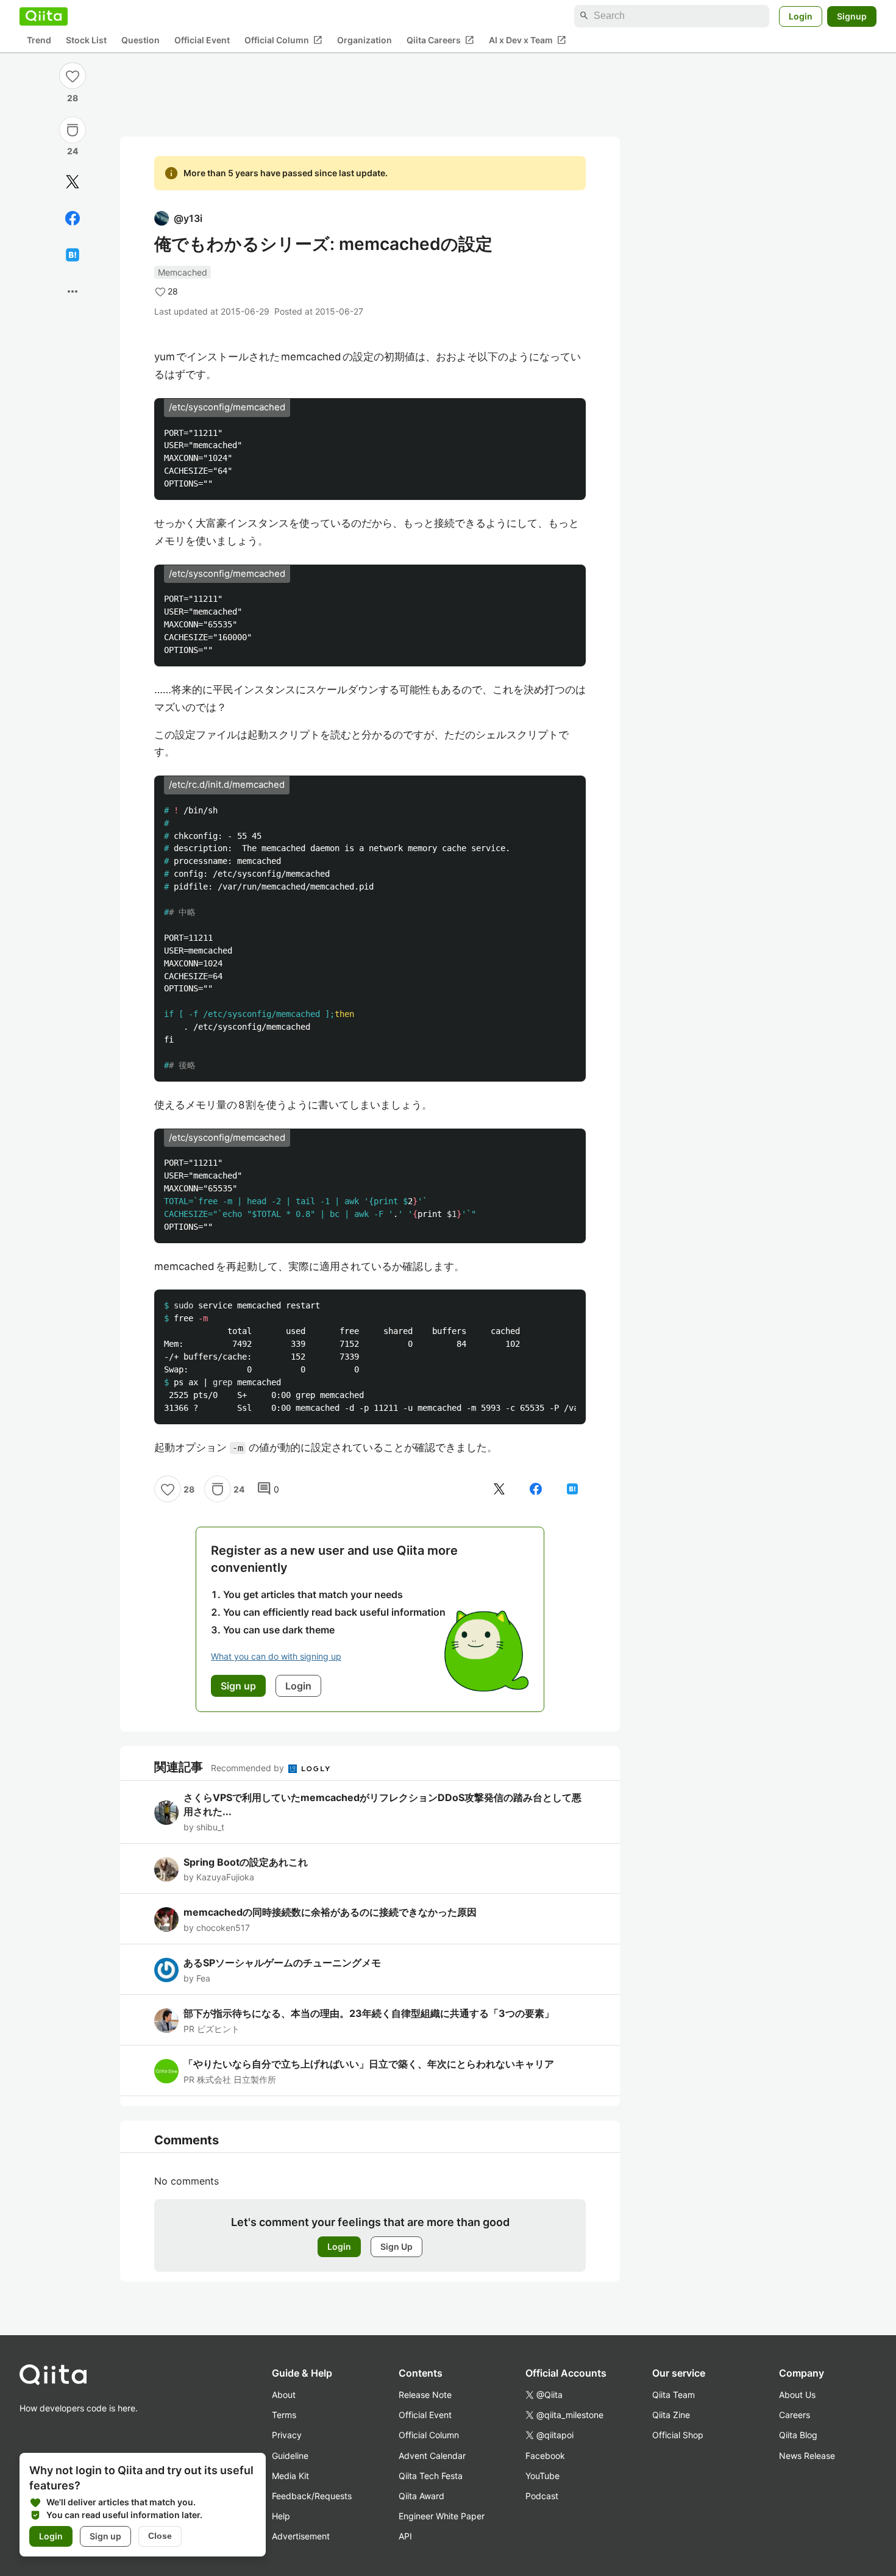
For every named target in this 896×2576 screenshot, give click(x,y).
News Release (807, 2456)
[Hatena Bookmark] (73, 255)
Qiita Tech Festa (431, 2476)
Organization (364, 40)
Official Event (202, 40)
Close (160, 2536)
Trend (39, 40)
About (284, 2395)
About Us (797, 2395)
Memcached (183, 272)
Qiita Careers (440, 40)
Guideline (290, 2456)
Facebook (545, 2456)
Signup (852, 16)
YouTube (542, 2476)
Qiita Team (674, 2395)
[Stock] (73, 130)
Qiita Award (421, 2496)
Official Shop (678, 2435)
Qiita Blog (798, 2435)
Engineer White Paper (442, 2516)
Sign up (105, 2536)
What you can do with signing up (276, 1656)
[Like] (73, 76)
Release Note (425, 2395)
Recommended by (249, 1768)
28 (73, 98)
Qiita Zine (671, 2415)
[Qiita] (44, 16)
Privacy (287, 2435)
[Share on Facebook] (73, 218)
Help (281, 2516)
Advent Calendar (432, 2456)
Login (801, 16)
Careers (795, 2415)
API (405, 2536)
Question (140, 40)
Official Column (283, 40)
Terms (284, 2415)
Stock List (86, 40)
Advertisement (301, 2536)
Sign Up (396, 2246)
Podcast (542, 2496)
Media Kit (290, 2476)
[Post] (73, 182)
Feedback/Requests (312, 2496)
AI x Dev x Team (528, 40)
